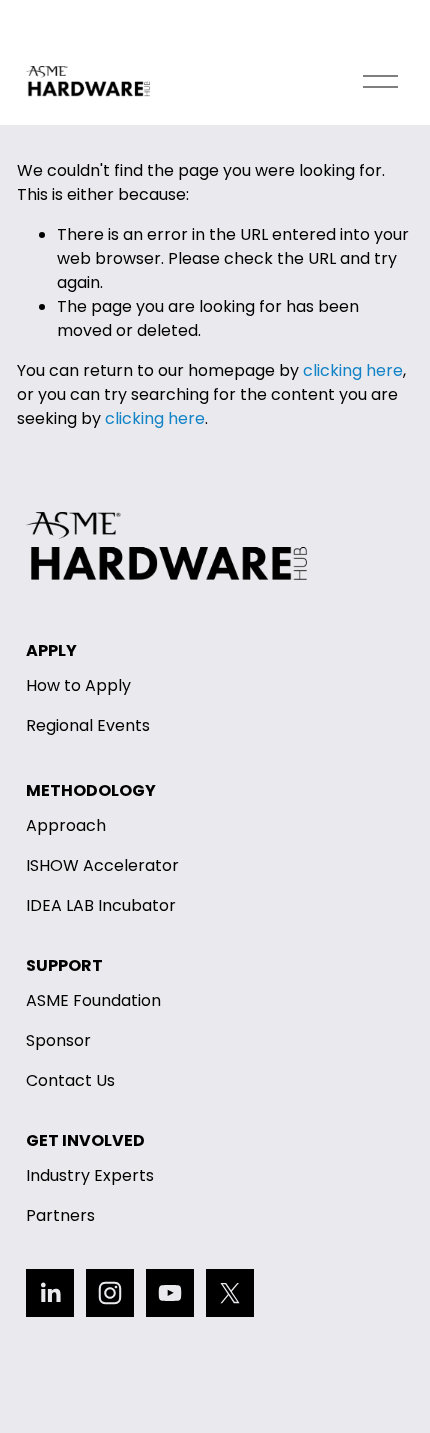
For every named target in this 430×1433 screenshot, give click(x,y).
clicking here (353, 370)
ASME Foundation (93, 1000)
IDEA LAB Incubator (101, 905)
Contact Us (70, 1080)
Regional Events (88, 725)
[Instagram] (110, 1293)
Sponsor (58, 1040)
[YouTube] (170, 1293)
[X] (230, 1293)
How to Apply (78, 685)
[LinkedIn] (50, 1293)
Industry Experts (90, 1175)
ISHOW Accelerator (102, 865)
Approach (66, 825)
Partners (60, 1215)
